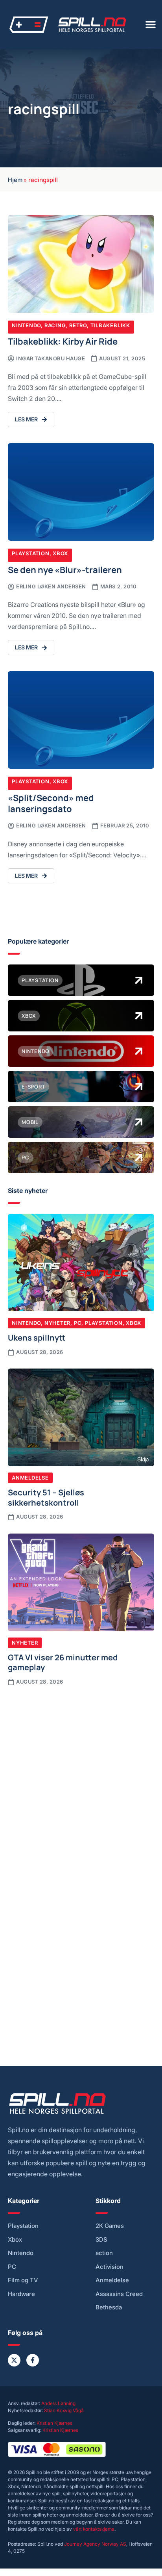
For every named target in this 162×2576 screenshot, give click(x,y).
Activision (110, 2267)
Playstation (31, 553)
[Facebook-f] (33, 2360)
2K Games (110, 2226)
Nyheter (57, 1323)
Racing (55, 325)
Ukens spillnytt (37, 1337)
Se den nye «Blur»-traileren (65, 569)
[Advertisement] (81, 1779)
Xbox (60, 553)
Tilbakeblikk (110, 325)
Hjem (15, 179)
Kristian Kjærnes (54, 2423)
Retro (78, 325)
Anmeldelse (30, 1478)
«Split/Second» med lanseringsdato (51, 803)
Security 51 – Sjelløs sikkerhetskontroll (46, 1497)
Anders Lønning (58, 2403)
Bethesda (109, 2307)
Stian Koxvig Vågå (64, 2410)
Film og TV (23, 2280)
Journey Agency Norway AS (95, 2544)
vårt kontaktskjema (94, 2529)
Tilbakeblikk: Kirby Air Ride (63, 341)
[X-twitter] (14, 2360)
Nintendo (26, 325)
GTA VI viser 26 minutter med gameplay (63, 1662)
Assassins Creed (119, 2294)
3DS (101, 2240)
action (104, 2253)
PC (78, 1323)
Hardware (21, 2294)
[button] (151, 24)
